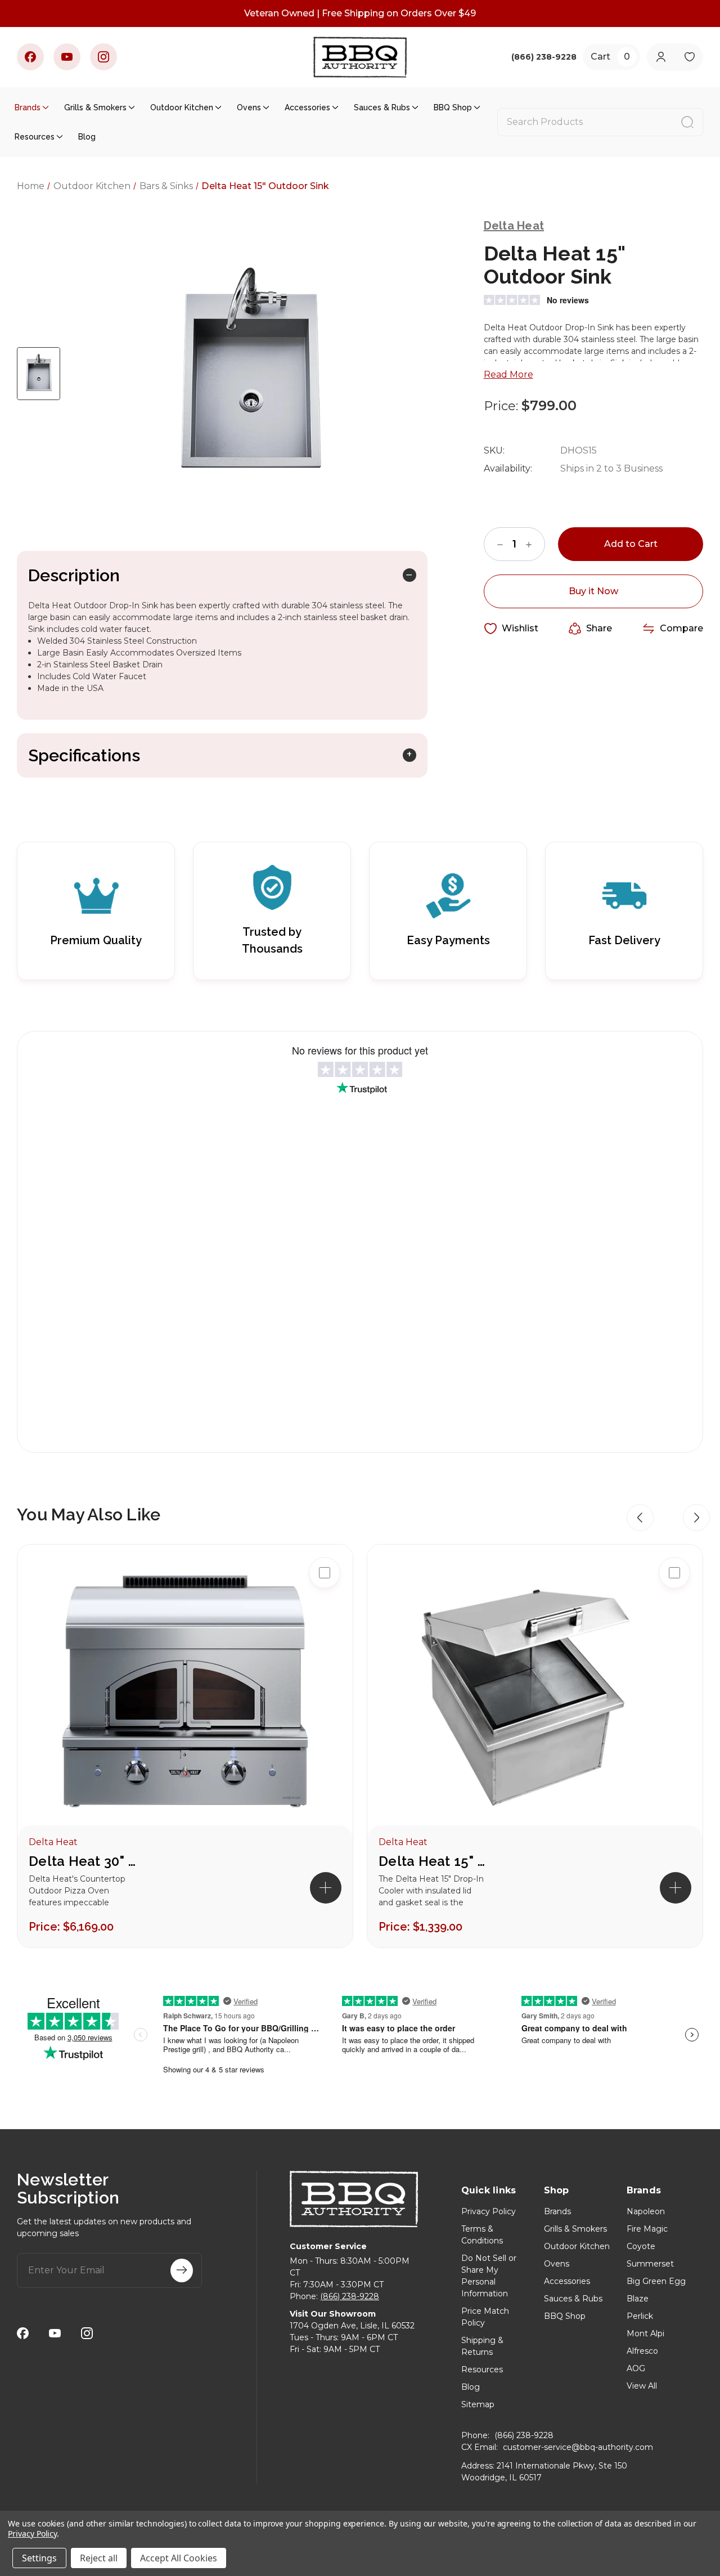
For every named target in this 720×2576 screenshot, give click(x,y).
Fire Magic (647, 2229)
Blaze (638, 2299)
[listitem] (185, 1746)
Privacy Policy (489, 2211)
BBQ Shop (453, 107)
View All (642, 2386)
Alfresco (642, 2351)
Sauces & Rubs (382, 107)
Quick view (325, 1609)
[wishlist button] (689, 57)
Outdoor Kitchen (182, 107)
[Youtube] (67, 57)
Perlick (640, 2316)
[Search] (687, 122)
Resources (35, 137)
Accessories (307, 107)
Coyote (641, 2246)
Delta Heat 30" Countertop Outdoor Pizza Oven (85, 1861)
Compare (681, 628)
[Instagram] (103, 57)
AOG (636, 2368)
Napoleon (646, 2211)
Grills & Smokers (95, 107)
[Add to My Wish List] (325, 1645)
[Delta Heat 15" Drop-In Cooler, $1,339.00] (535, 1696)
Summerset (650, 2264)
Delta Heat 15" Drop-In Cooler (435, 1861)
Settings (39, 2558)
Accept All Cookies (179, 2558)
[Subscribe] (182, 2270)
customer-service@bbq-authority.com (578, 2447)
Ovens (249, 107)
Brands (28, 107)
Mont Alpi (645, 2333)
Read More (508, 374)
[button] (640, 1518)
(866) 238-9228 (350, 2296)
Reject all (99, 2558)
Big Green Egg (656, 2281)
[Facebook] (30, 57)
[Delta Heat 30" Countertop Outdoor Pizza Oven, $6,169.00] (185, 1696)
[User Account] (661, 57)
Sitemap (478, 2404)
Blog (87, 137)
